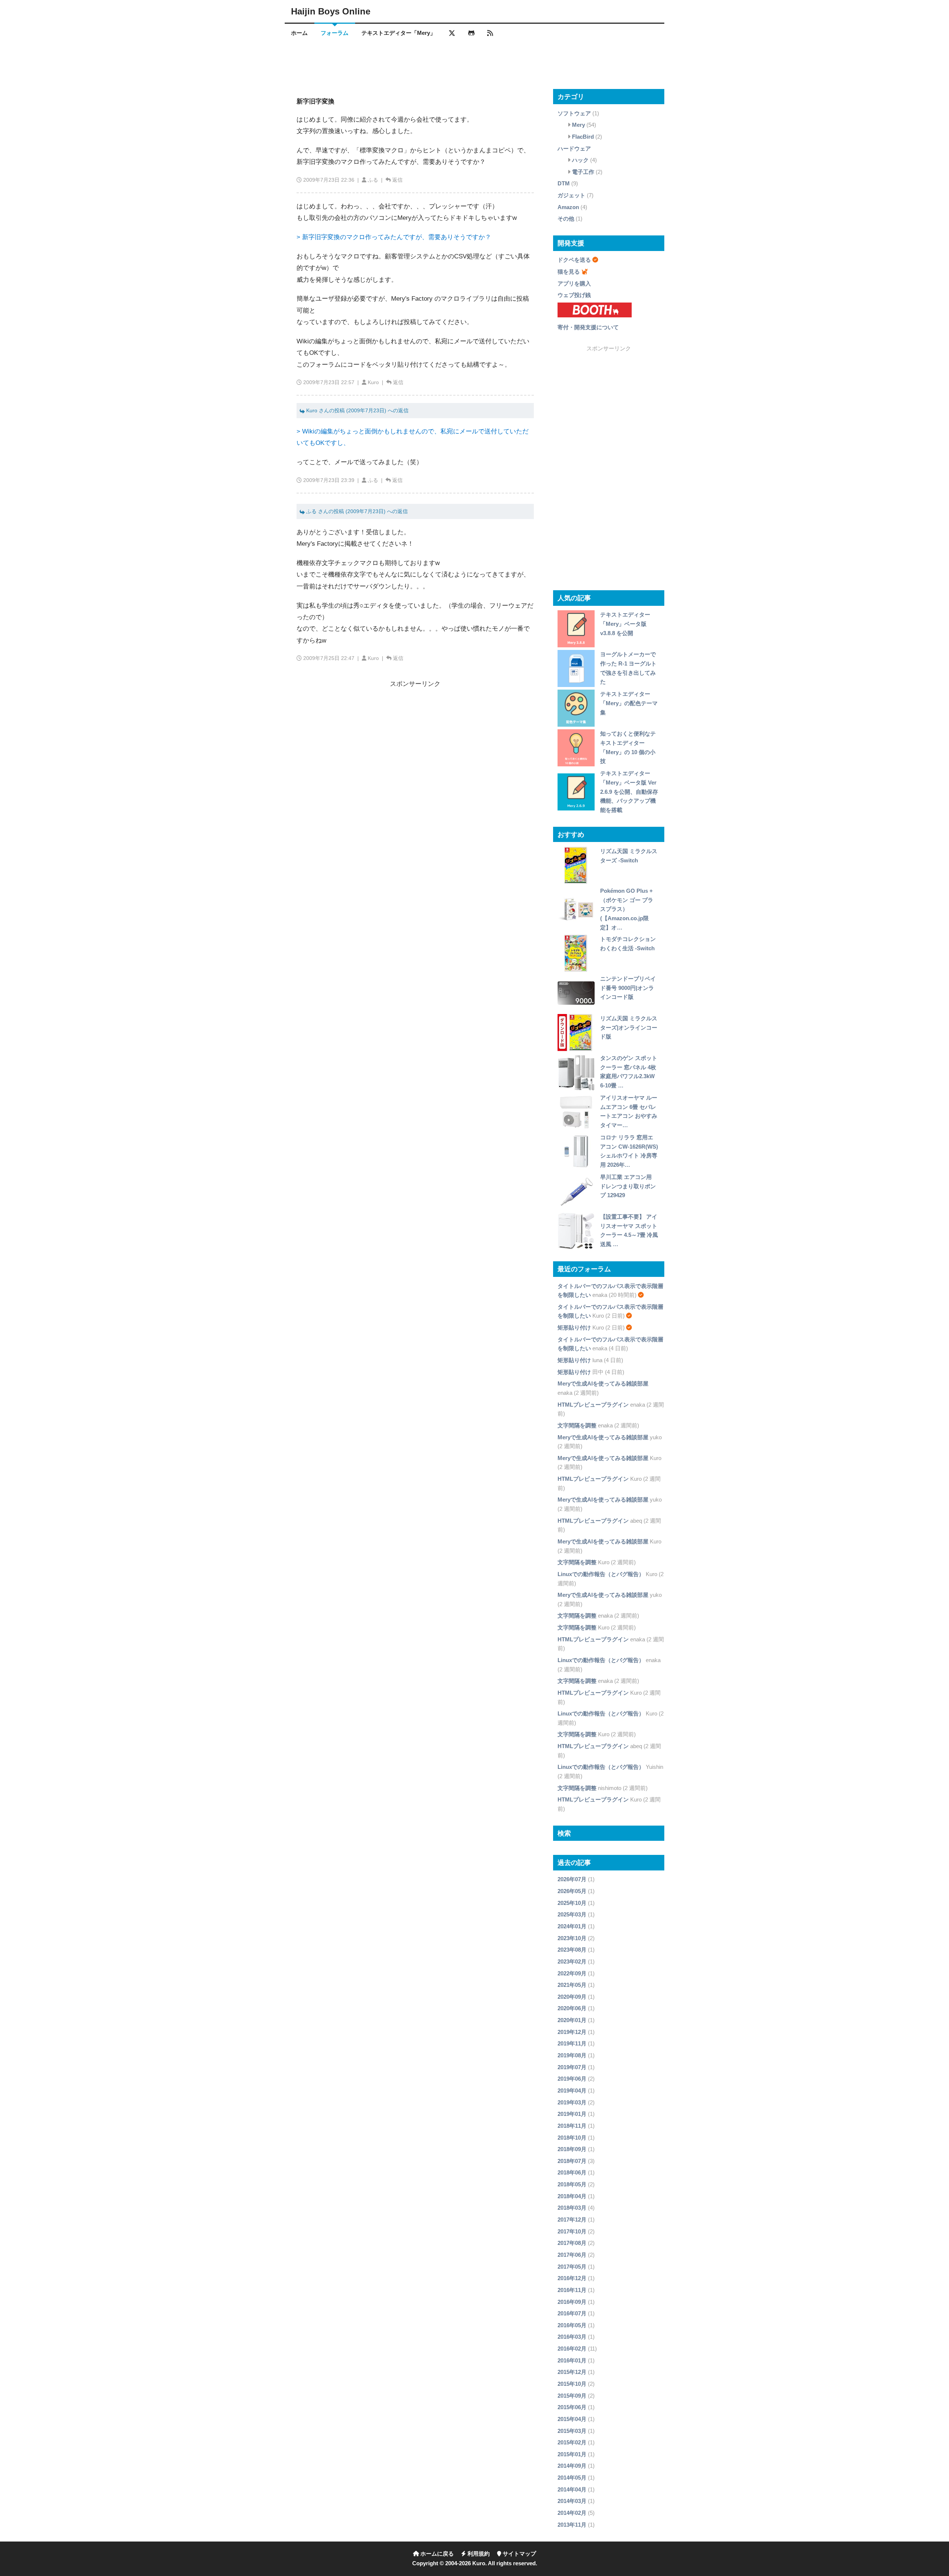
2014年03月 (572, 2501)
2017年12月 (572, 2220)
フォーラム (335, 33)
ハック (580, 160)
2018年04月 (572, 2196)
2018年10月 (572, 2138)
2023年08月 (572, 1950)
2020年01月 (572, 2020)
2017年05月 (572, 2267)
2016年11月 (572, 2290)
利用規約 (478, 2554)
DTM (564, 183)
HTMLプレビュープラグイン (593, 1405)
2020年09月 (572, 1997)
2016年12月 (572, 2278)
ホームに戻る (436, 2554)
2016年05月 (572, 2325)
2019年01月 (572, 2114)
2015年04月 (572, 2419)
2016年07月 (572, 2313)
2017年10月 (572, 2231)
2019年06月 (572, 2079)
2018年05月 (572, 2184)
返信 (397, 180)
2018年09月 (572, 2149)
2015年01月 (572, 2454)
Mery (578, 125)
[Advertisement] (474, 65)
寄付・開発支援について (588, 327)
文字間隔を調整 (577, 1425)
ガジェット (571, 195)
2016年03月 (572, 2337)
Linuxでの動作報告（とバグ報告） (601, 1574)
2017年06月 (572, 2255)
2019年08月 (572, 2055)
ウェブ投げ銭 (574, 295)
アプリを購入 (574, 283)
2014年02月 (572, 2513)
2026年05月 (572, 1891)
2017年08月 (572, 2243)
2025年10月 (572, 1903)
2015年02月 (572, 2442)
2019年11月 (572, 2043)
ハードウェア (574, 148)
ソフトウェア (574, 113)
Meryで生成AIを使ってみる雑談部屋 (603, 1383)
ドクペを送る (574, 260)
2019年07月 (572, 2067)
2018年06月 (572, 2172)
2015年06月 (572, 2407)
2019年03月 (572, 2102)
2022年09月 (572, 1973)
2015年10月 (572, 2384)
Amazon (568, 207)
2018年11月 (572, 2126)
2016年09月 (572, 2302)
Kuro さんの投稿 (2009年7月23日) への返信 (357, 411)
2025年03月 (572, 1914)
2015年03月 (572, 2431)
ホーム (299, 33)
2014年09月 (572, 2466)
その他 (566, 219)
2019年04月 (572, 2090)
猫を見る (569, 272)
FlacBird (583, 137)
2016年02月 (572, 2349)
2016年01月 (572, 2360)
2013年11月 (572, 2525)
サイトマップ (519, 2554)
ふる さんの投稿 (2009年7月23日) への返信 (356, 511)
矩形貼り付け (574, 1327)
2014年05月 (572, 2478)
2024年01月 (572, 1926)
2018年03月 (572, 2208)
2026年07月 (572, 1879)
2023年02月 (572, 1961)
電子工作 (583, 172)
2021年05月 (572, 1985)
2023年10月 (572, 1938)
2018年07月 (572, 2161)
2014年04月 (572, 2489)
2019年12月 (572, 2032)
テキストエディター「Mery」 (399, 33)
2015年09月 (572, 2396)
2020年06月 (572, 2008)
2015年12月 (572, 2372)
